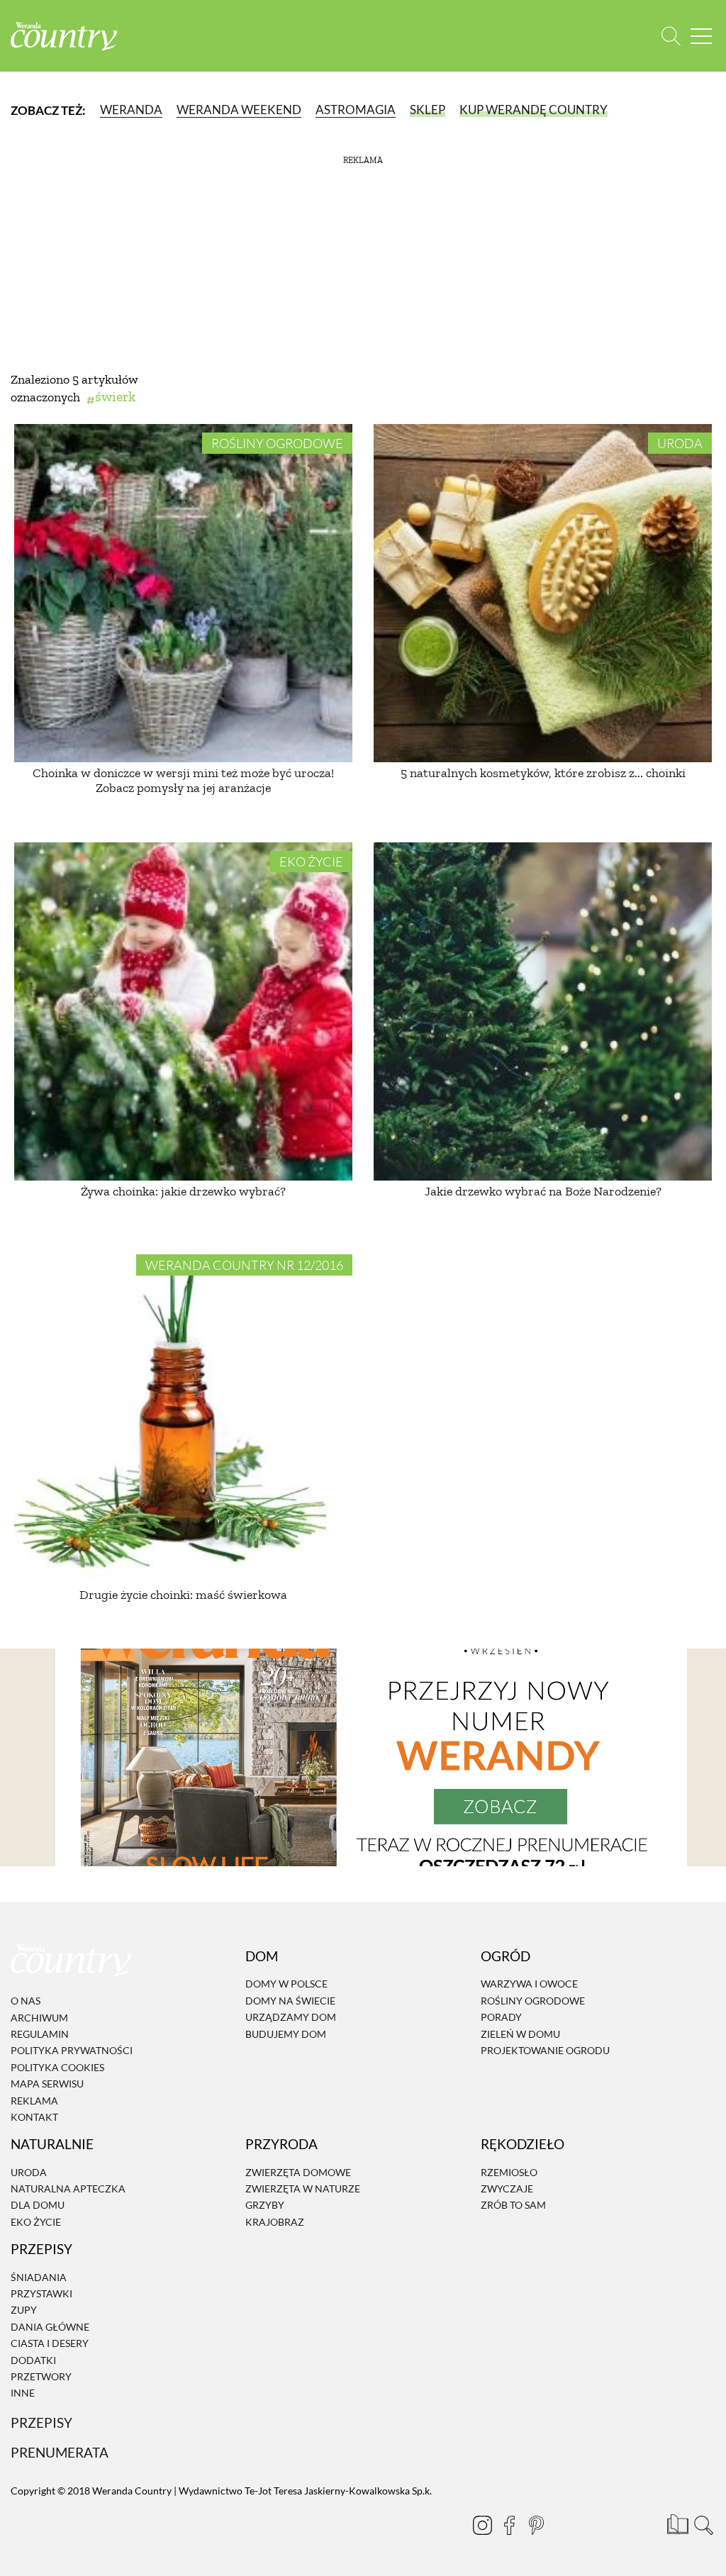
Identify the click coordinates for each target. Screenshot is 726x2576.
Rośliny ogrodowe (277, 443)
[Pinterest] (536, 2525)
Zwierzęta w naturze (303, 2189)
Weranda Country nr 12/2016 (244, 1265)
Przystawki (41, 2293)
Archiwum (39, 2018)
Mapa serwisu (47, 2084)
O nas (26, 2001)
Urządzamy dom (291, 2017)
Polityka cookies (57, 2067)
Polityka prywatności (72, 2051)
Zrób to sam (513, 2206)
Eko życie (311, 862)
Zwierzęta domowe (298, 2172)
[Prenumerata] (676, 2523)
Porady (501, 2017)
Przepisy (41, 2422)
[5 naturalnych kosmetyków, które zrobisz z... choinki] (543, 593)
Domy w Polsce (286, 1984)
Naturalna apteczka (68, 2189)
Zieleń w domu (520, 2034)
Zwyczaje (507, 2189)
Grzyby (265, 2206)
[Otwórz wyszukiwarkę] (671, 36)
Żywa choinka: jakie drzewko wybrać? (183, 1191)
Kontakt (34, 2117)
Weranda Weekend (239, 110)
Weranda (131, 110)
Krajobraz (275, 2222)
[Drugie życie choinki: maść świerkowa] (183, 1415)
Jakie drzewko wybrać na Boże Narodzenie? (543, 1191)
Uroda (680, 443)
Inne (23, 2393)
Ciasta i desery (50, 2343)
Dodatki (33, 2360)
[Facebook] (509, 2525)
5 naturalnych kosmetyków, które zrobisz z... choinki (543, 773)
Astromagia (356, 110)
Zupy (24, 2310)
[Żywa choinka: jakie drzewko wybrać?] (183, 1011)
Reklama (34, 2101)
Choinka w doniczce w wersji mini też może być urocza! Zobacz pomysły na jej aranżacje (183, 781)
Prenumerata (60, 2452)
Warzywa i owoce (529, 1984)
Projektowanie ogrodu (545, 2050)
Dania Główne (50, 2327)
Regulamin (40, 2034)
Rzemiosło (509, 2172)
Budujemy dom (286, 2034)
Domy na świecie (290, 2001)
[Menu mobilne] (701, 36)
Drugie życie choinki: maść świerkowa (183, 1595)
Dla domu (38, 2206)
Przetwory (41, 2376)
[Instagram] (482, 2525)
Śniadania (39, 2277)
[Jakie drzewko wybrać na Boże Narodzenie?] (543, 1011)
